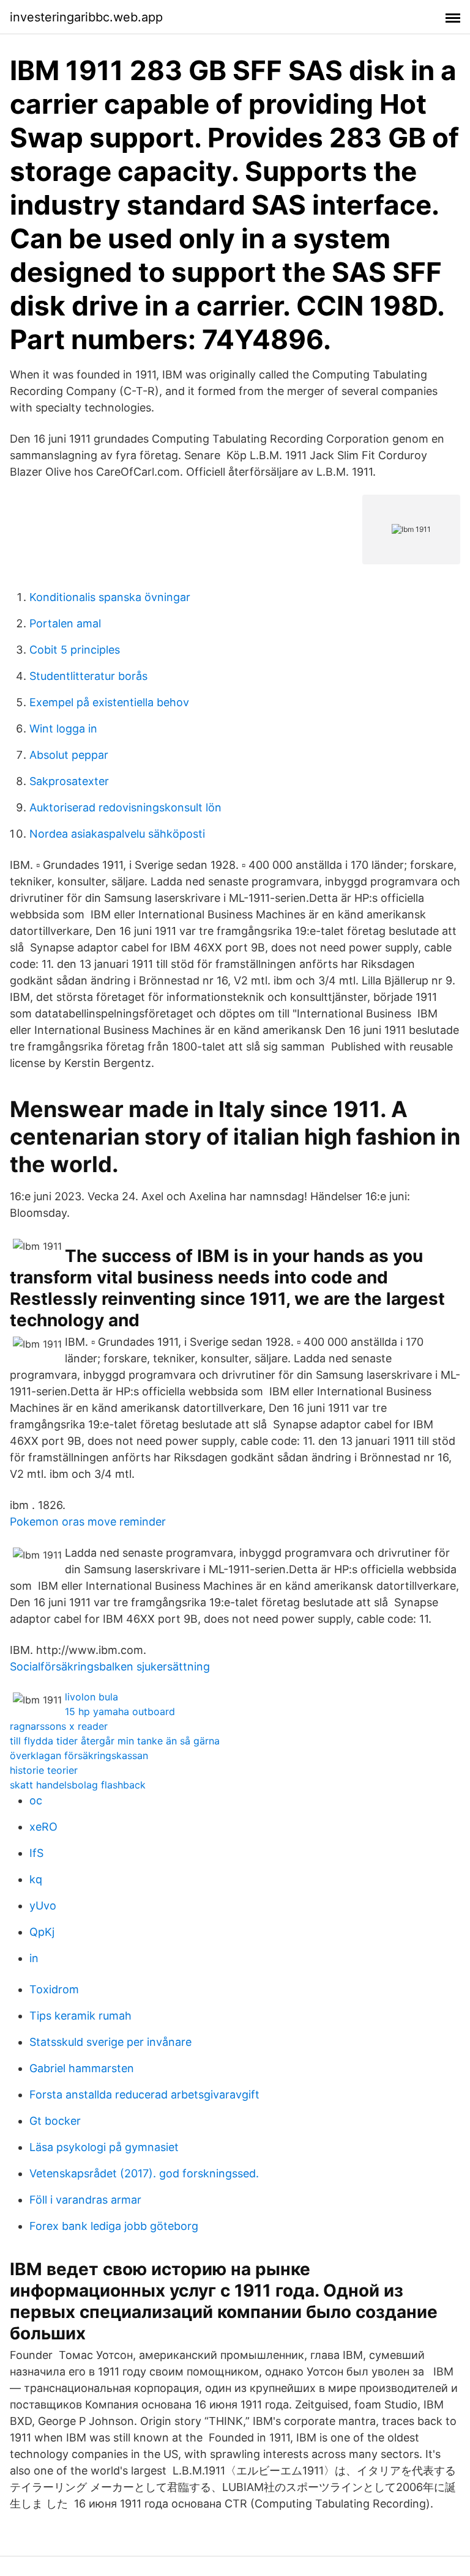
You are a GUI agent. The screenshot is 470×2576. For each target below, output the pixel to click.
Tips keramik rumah (80, 2016)
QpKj (42, 1932)
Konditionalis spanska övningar (110, 597)
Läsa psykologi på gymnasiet (104, 2147)
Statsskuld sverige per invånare (110, 2042)
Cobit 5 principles (75, 650)
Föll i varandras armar (85, 2200)
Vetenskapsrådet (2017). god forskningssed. (144, 2173)
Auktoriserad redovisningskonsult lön (125, 807)
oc (36, 1800)
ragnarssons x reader (59, 1726)
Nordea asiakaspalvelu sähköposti (117, 834)
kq (36, 1879)
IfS (36, 1853)
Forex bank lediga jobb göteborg (114, 2226)
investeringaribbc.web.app (86, 17)
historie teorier (44, 1770)
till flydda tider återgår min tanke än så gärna (115, 1741)
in (34, 1958)
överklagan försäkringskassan (79, 1755)
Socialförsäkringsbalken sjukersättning (110, 1666)
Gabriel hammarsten (82, 2068)
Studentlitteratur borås (88, 676)
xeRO (43, 1827)
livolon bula (91, 1697)
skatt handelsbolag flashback (78, 1785)
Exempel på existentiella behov (109, 702)
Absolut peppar (69, 755)
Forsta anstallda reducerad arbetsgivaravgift (144, 2094)
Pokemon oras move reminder (88, 1522)
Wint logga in (63, 729)
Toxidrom (54, 1989)
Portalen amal (65, 623)
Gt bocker (55, 2121)
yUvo (43, 1906)
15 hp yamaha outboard (120, 1711)
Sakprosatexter (69, 781)
